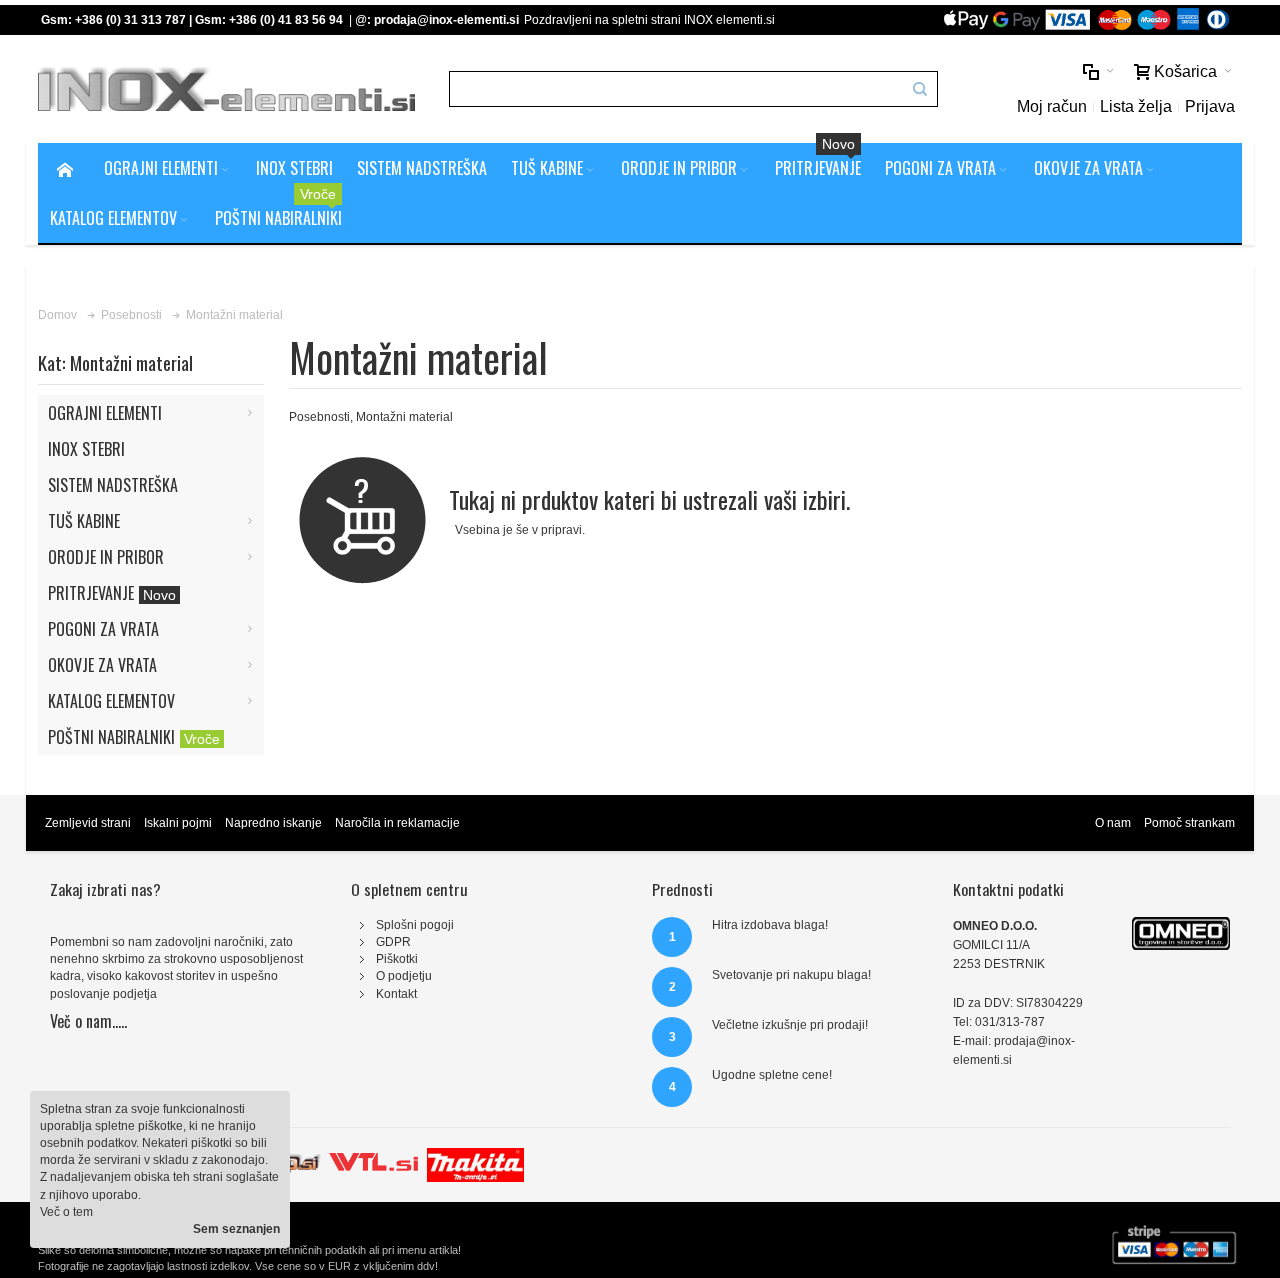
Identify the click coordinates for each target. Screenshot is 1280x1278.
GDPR (393, 942)
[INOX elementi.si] (226, 89)
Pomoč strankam (1189, 823)
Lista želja (1136, 106)
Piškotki (397, 959)
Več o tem (66, 1212)
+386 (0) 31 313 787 (130, 20)
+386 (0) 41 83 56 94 (286, 20)
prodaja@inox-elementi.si (446, 20)
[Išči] (920, 89)
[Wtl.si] (373, 1156)
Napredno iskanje (273, 823)
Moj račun (1052, 106)
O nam (1113, 823)
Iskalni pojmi (178, 823)
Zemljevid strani (88, 823)
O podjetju (404, 976)
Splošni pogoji (415, 925)
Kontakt (396, 994)
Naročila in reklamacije (397, 823)
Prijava (1210, 106)
